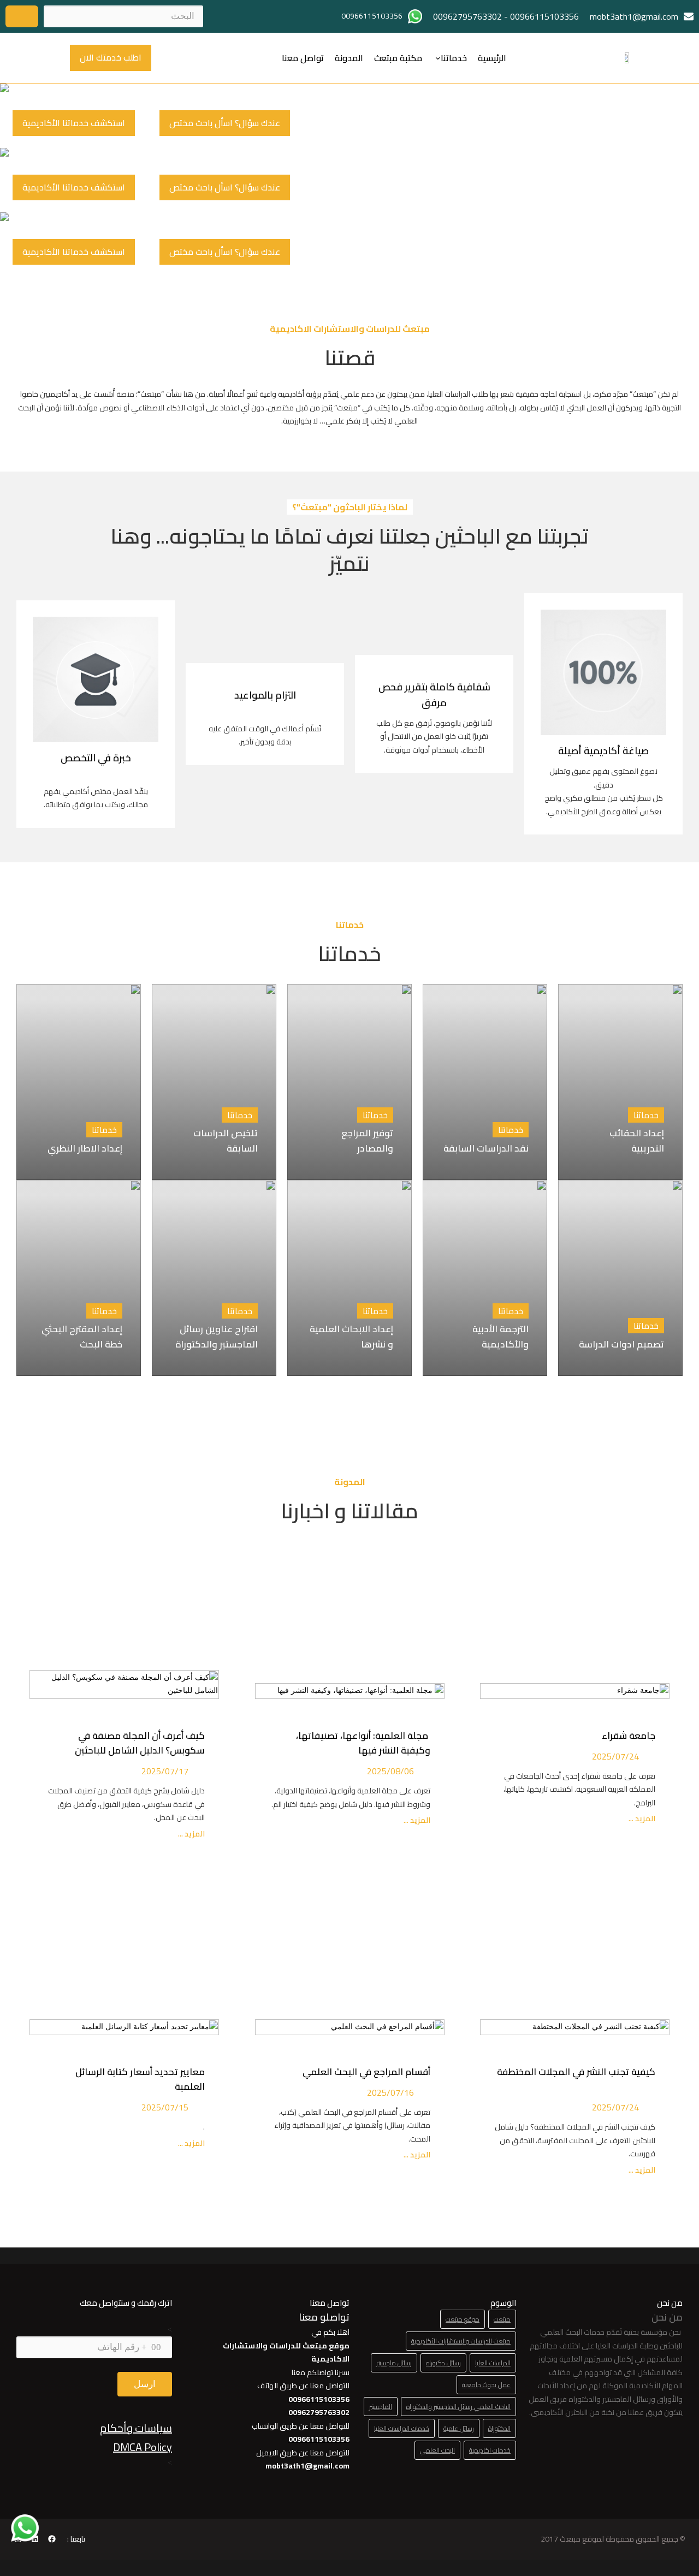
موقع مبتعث (463, 2319)
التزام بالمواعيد (265, 695)
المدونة (349, 58)
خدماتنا (454, 58)
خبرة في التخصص (96, 758)
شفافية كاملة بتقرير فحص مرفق (434, 695)
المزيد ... (641, 1819)
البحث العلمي (437, 2450)
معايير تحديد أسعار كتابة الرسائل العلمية (140, 2079)
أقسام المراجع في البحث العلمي (364, 2072)
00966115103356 (544, 16)
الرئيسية (492, 58)
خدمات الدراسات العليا (402, 2428)
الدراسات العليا (493, 2363)
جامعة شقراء (629, 1736)
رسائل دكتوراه (443, 2363)
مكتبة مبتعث (398, 58)
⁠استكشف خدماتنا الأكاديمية (74, 123)
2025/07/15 (165, 2107)
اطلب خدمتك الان (111, 57)
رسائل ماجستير (394, 2363)
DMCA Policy (143, 2447)
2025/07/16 (390, 2092)
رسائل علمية (459, 2428)
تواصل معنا (303, 58)
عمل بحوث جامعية (486, 2385)
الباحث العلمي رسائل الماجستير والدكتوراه (458, 2407)
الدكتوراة (499, 2428)
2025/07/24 (615, 1756)
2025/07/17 (165, 1771)
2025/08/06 (390, 1771)
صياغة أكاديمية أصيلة (603, 751)
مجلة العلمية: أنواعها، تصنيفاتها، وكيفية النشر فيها (363, 1743)
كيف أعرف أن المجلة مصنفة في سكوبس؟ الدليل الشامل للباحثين (140, 1743)
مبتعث (502, 2319)
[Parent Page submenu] (438, 58)
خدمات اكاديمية (490, 2450)
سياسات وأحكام (136, 2428)
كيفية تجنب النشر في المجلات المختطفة (576, 2079)
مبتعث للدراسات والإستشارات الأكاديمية (461, 2341)
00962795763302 (467, 16)
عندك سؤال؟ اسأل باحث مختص (225, 123)
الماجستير (381, 2407)
